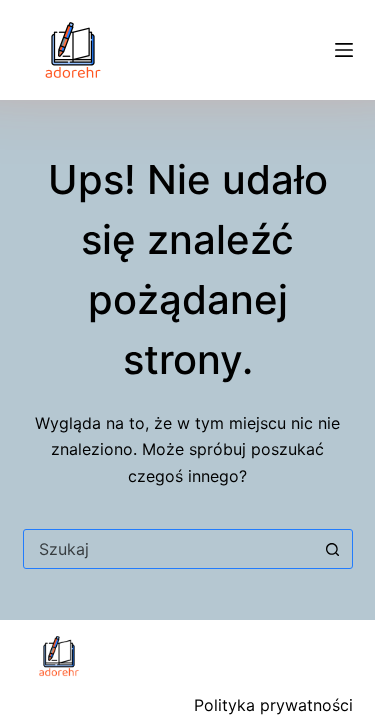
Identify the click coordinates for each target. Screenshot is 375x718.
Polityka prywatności (273, 705)
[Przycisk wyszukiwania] (333, 549)
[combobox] (169, 549)
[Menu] (344, 50)
